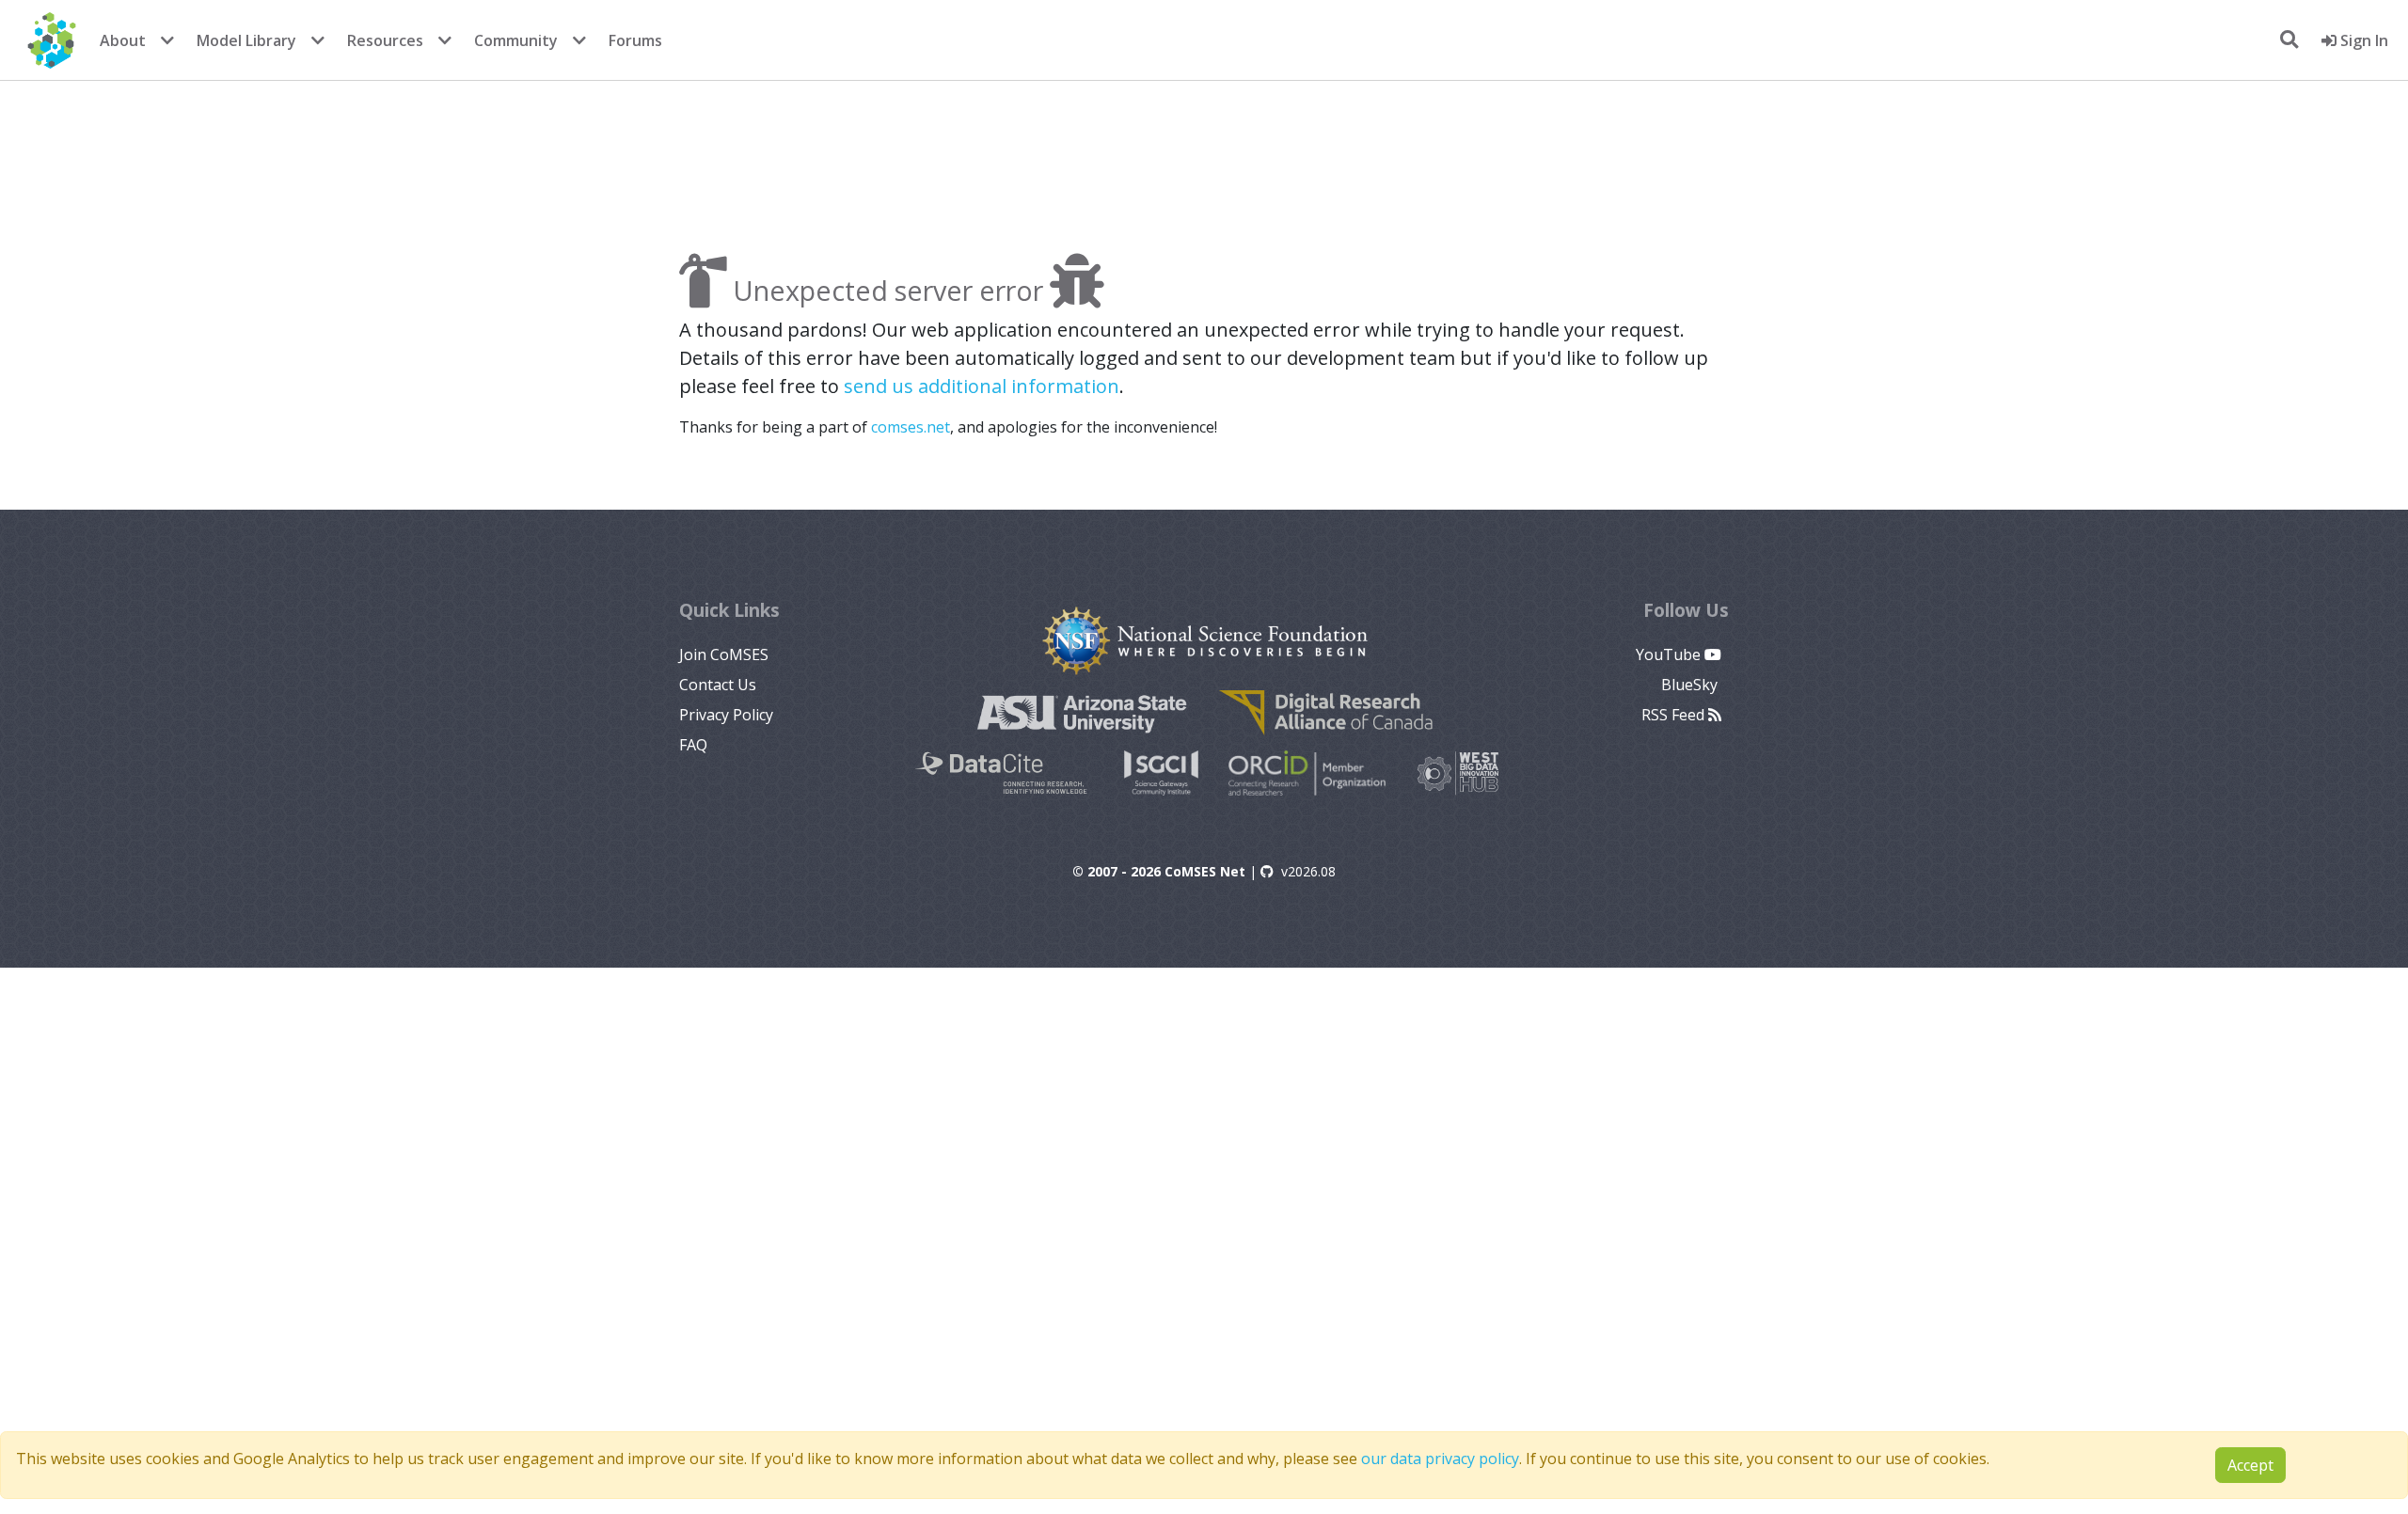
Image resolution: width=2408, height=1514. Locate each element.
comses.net (911, 427)
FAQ (693, 745)
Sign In (2362, 40)
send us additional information (982, 386)
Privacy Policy (726, 715)
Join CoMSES (724, 654)
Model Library (246, 40)
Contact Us (718, 685)
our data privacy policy (1440, 1459)
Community (516, 40)
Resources (385, 40)
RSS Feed (1675, 715)
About (123, 40)
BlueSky (1691, 685)
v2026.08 (1308, 871)
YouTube (1670, 654)
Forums (635, 40)
